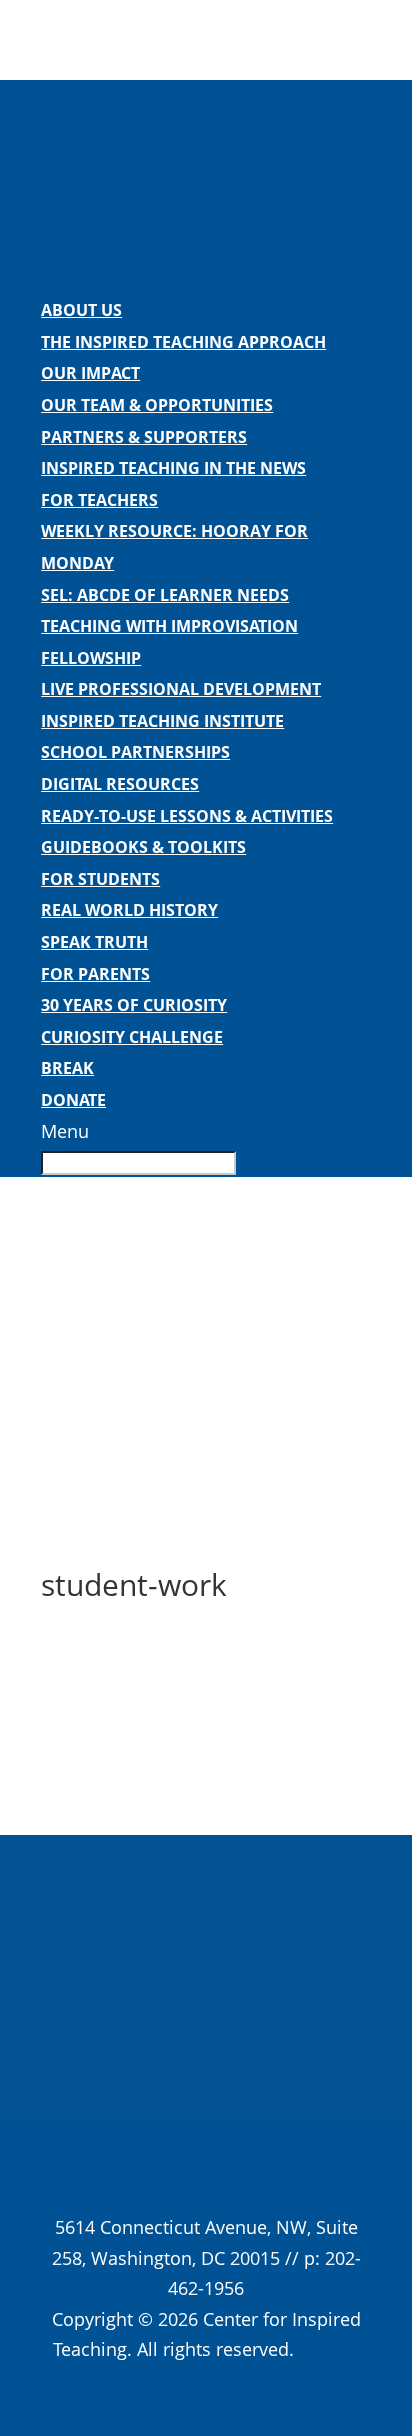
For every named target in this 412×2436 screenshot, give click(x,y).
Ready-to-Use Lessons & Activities (187, 816)
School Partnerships (135, 752)
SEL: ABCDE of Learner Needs (165, 595)
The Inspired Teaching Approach (183, 342)
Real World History (129, 910)
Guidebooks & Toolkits (143, 847)
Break (67, 1068)
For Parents (95, 974)
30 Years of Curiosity (134, 1005)
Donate (73, 1100)
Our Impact (90, 373)
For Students (100, 879)
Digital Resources (120, 784)
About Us (81, 310)
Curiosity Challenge (132, 1037)
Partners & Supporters (144, 437)
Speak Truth (94, 942)
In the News (91, 1960)
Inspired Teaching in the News (173, 468)
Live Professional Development (181, 689)
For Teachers (99, 500)
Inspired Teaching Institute (162, 721)
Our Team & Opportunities (157, 405)
